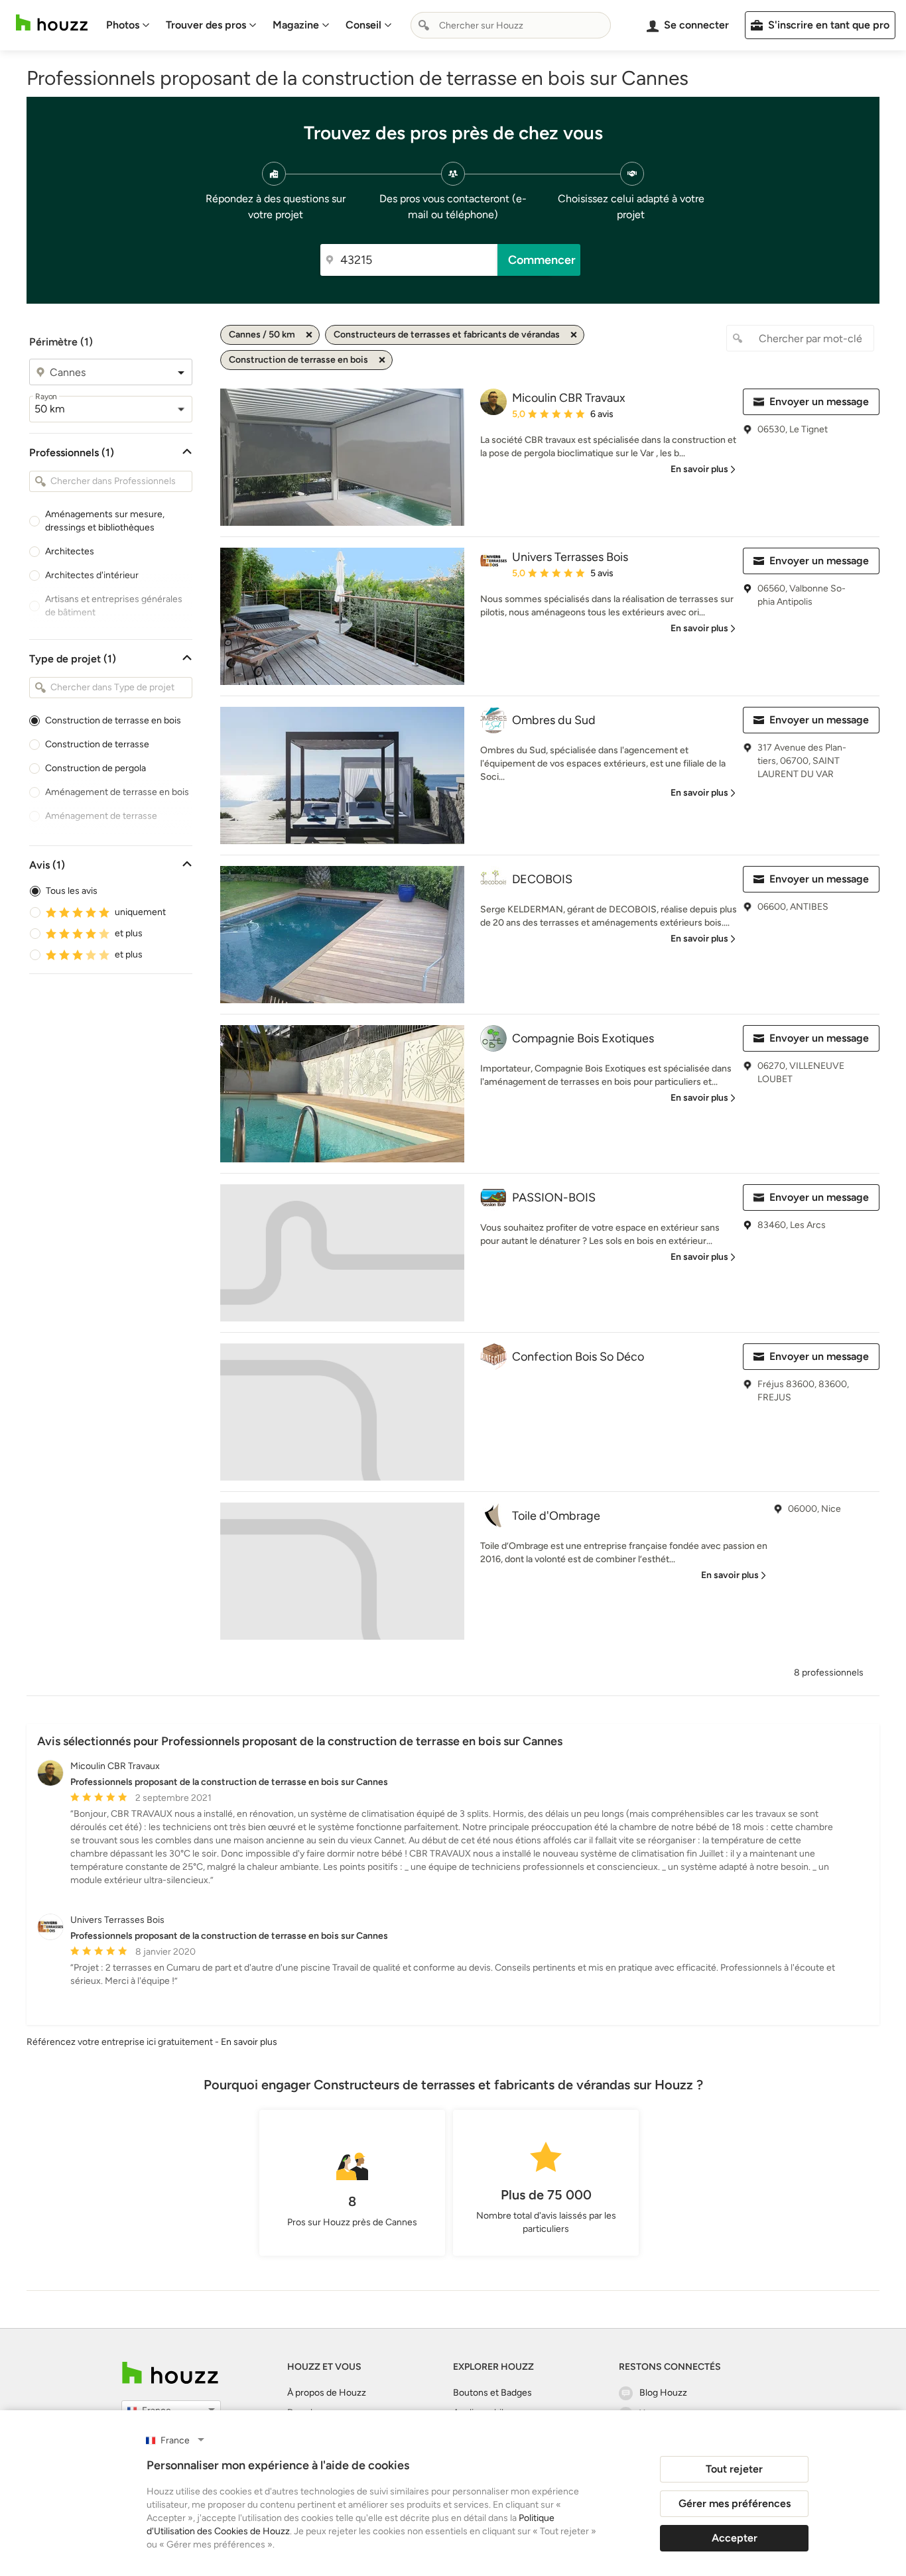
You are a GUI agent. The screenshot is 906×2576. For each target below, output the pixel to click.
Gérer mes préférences (735, 2503)
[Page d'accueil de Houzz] (170, 2373)
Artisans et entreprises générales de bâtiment (114, 606)
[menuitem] (128, 25)
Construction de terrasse (97, 744)
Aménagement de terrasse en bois (117, 792)
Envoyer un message (819, 401)
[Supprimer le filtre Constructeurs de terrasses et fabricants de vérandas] (574, 335)
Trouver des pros (206, 25)
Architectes (70, 551)
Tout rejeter (734, 2469)
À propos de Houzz (327, 2393)
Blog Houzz (663, 2393)
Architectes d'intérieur (92, 575)
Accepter (735, 2538)
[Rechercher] (424, 25)
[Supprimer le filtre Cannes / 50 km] (309, 335)
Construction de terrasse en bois (113, 720)
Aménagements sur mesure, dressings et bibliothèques (105, 521)
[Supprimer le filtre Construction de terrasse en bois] (382, 360)
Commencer (542, 260)
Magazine (296, 25)
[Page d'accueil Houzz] (52, 23)
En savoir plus (249, 2042)
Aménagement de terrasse (101, 816)
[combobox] (511, 25)
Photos (123, 25)
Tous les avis (72, 891)
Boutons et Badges (492, 2393)
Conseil (363, 25)
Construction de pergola (96, 768)
